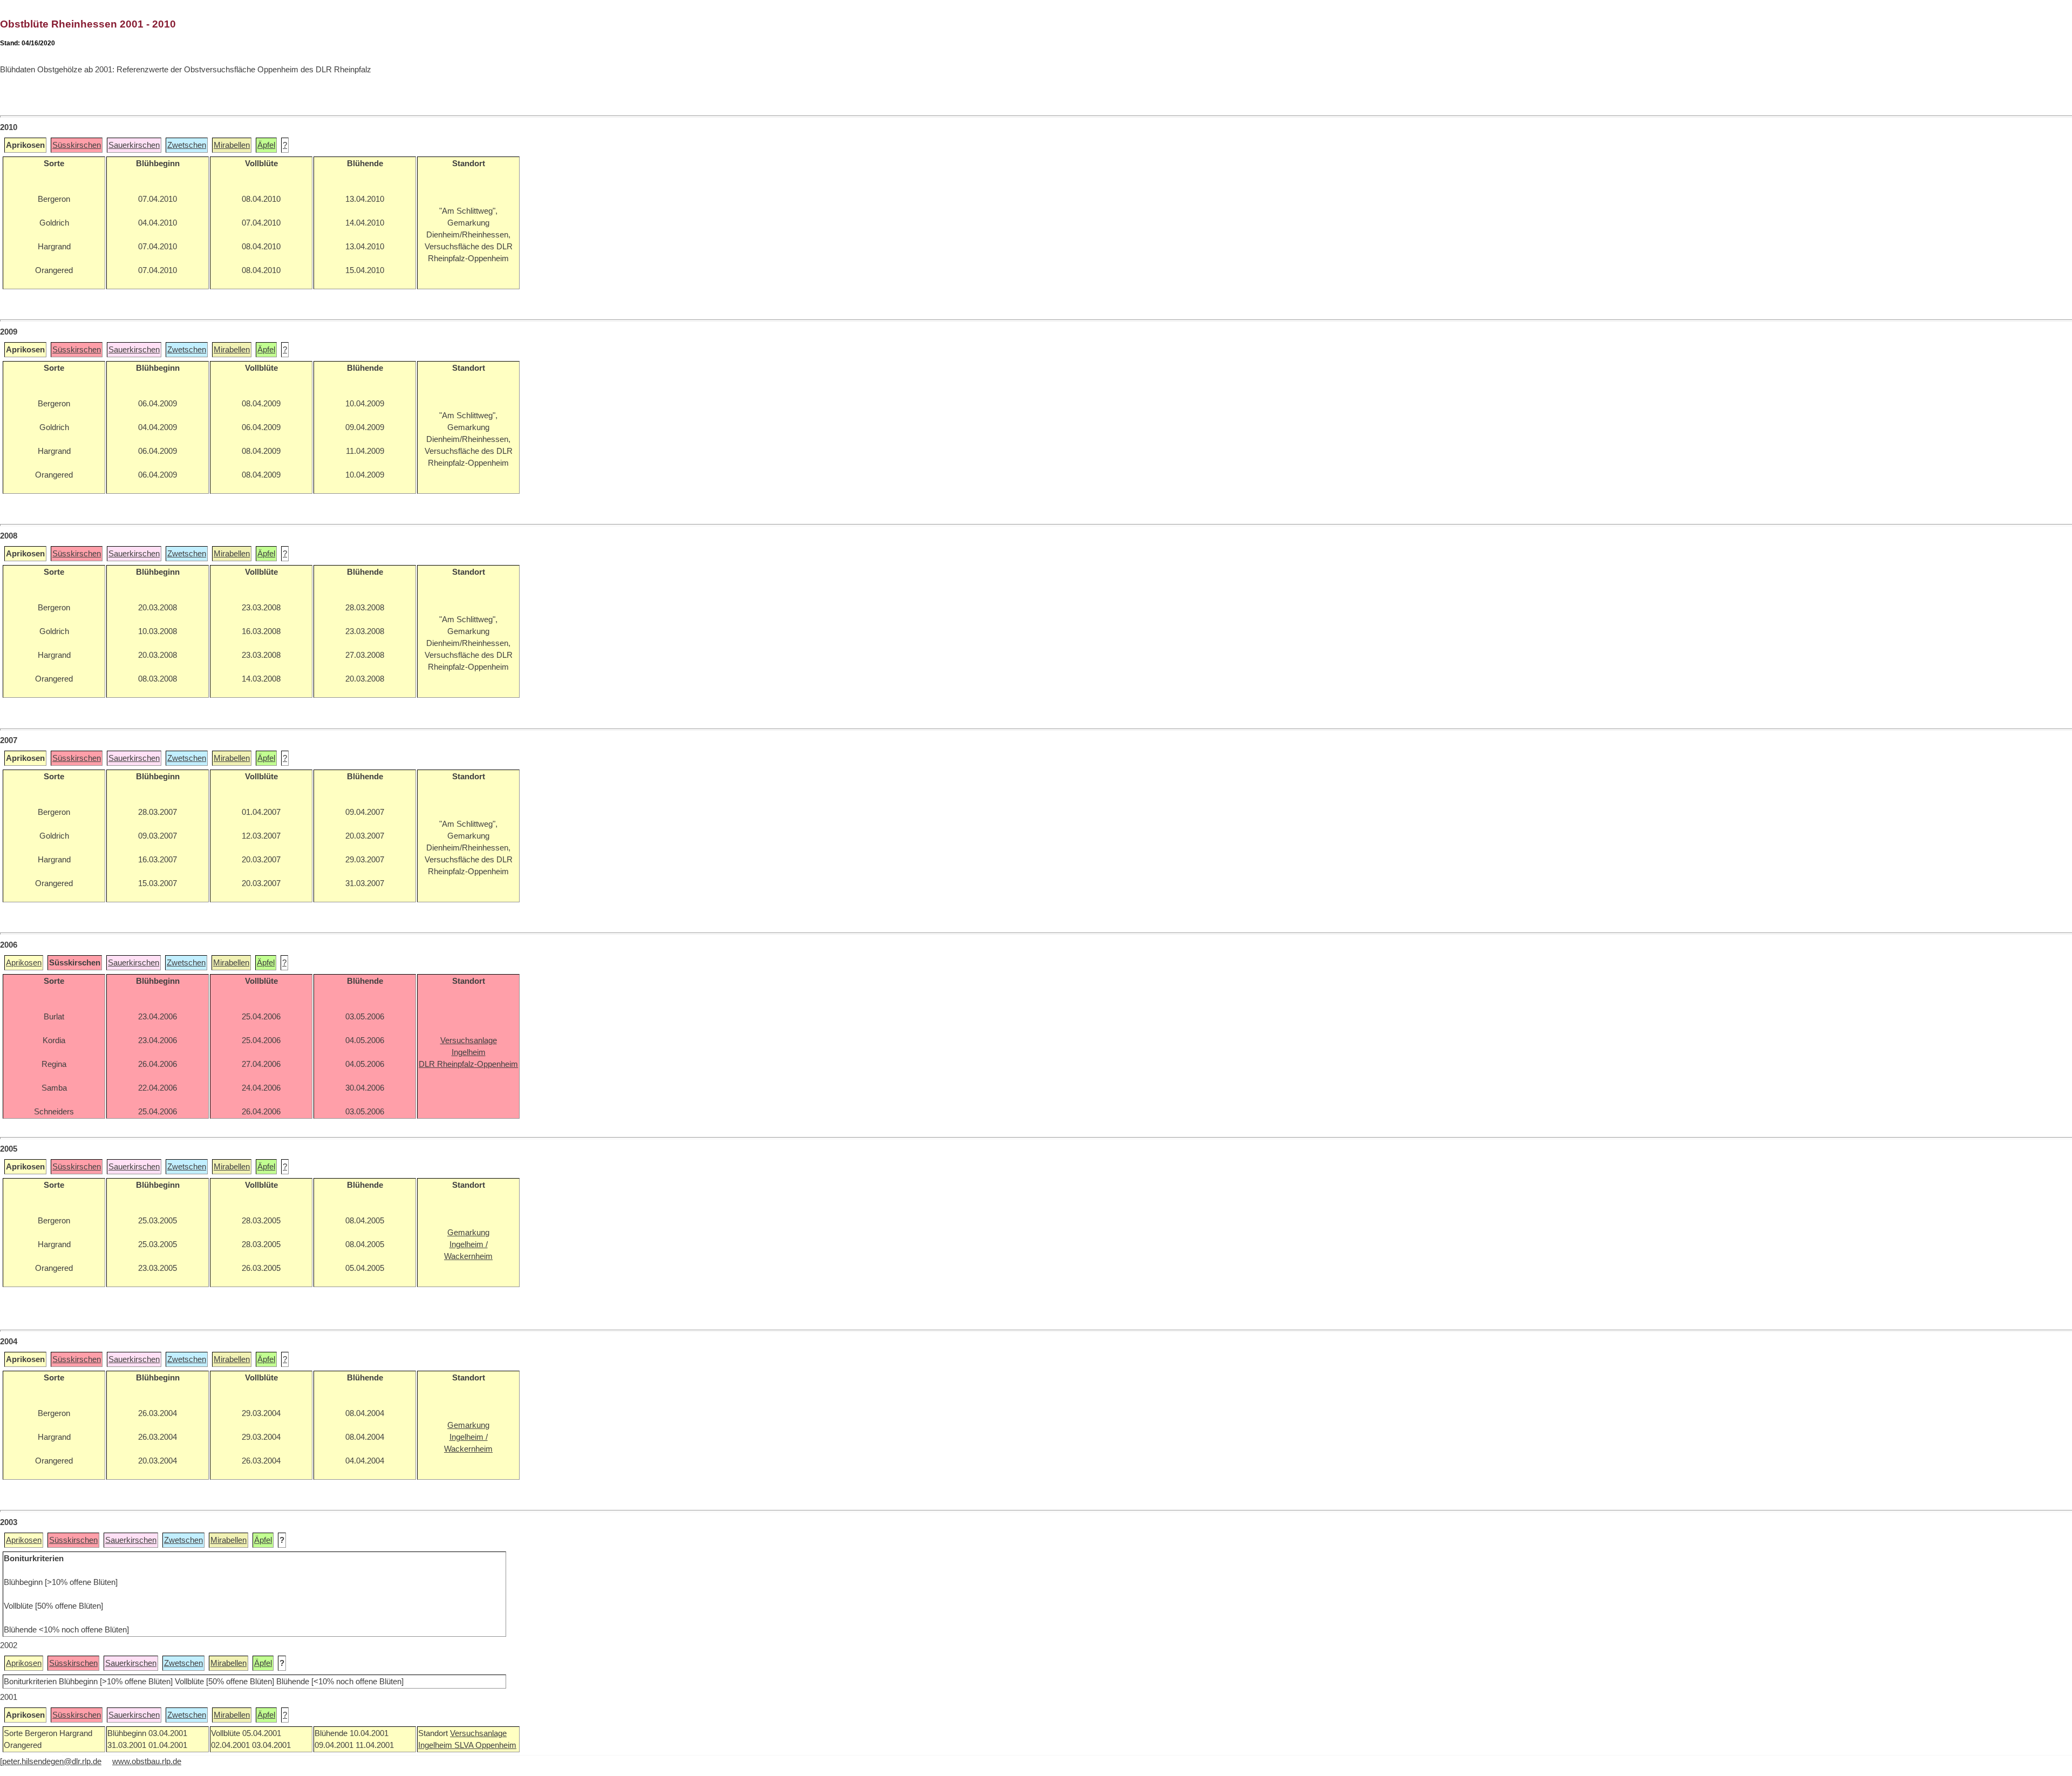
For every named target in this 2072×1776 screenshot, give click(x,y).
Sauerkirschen (134, 145)
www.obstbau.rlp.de (147, 1761)
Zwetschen (187, 145)
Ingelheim (436, 1745)
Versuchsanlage (478, 1733)
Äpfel (266, 145)
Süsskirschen (77, 145)
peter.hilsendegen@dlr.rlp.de (52, 1761)
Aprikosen (24, 963)
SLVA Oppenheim (485, 1745)
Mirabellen (232, 145)
